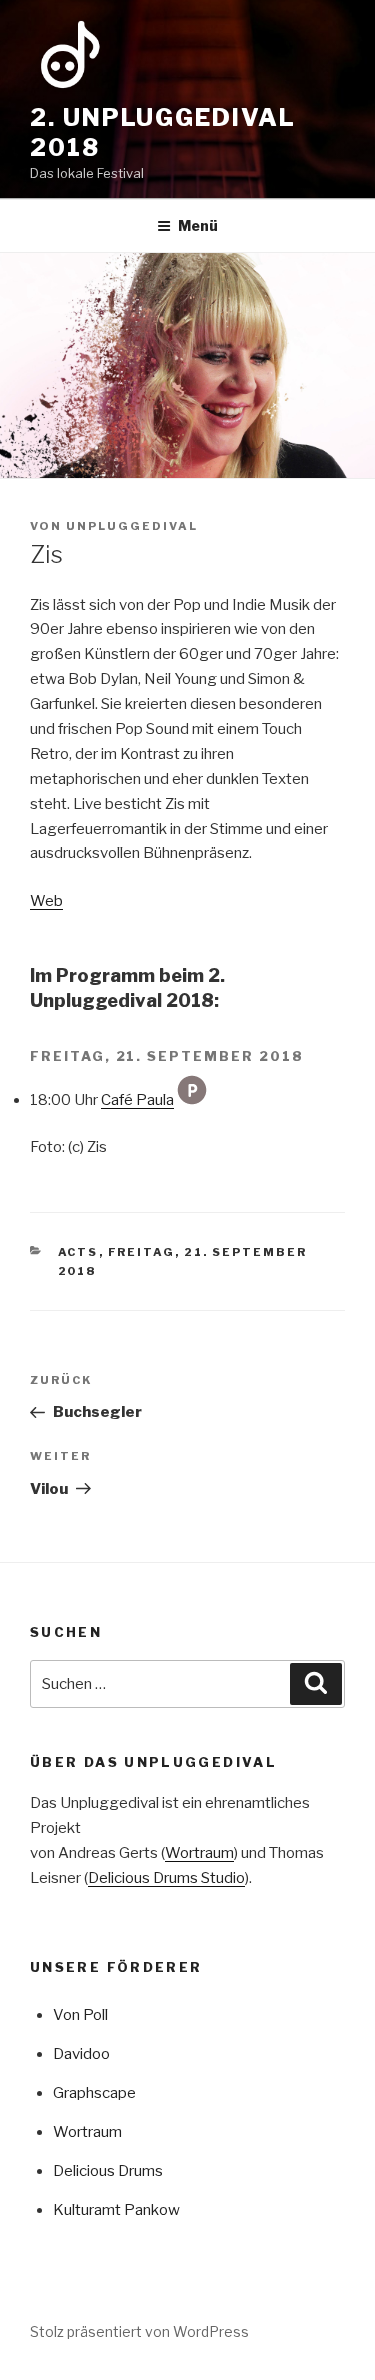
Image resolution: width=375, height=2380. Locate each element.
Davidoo (81, 2054)
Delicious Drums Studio (166, 1878)
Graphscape (94, 2093)
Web (46, 901)
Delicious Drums (108, 2171)
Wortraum (199, 1853)
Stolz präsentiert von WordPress (139, 2331)
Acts (78, 1252)
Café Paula (137, 1100)
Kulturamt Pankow (116, 2210)
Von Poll (80, 2015)
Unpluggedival (132, 526)
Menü (198, 225)
